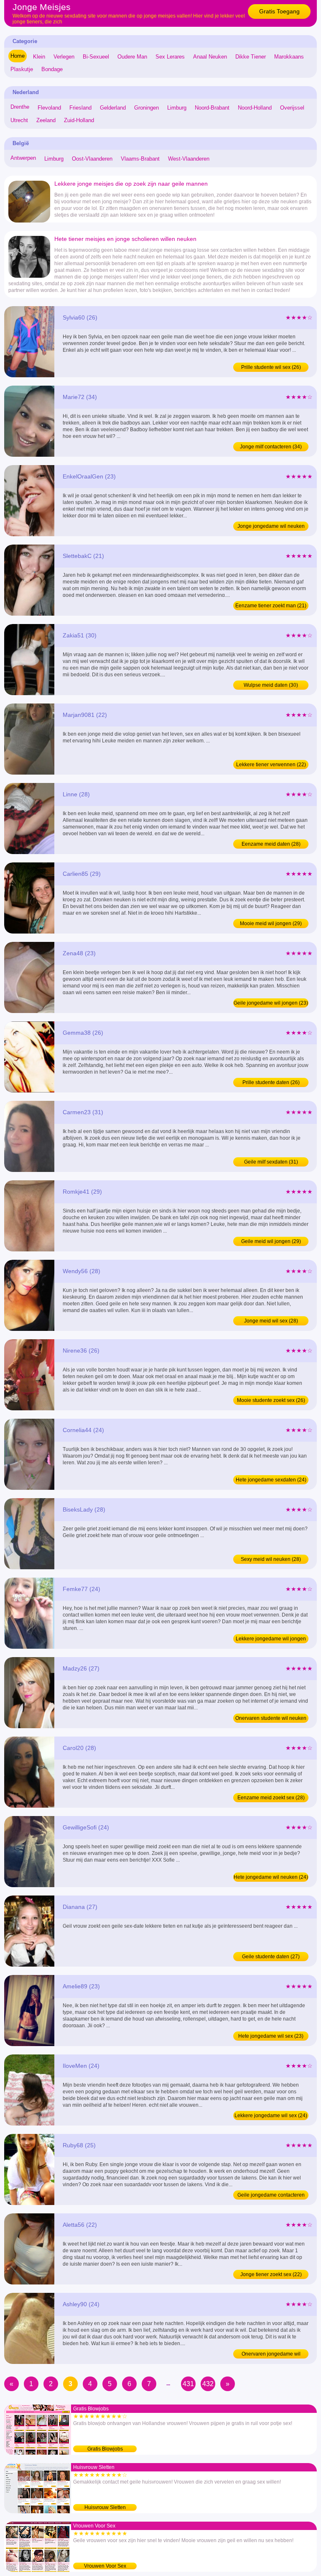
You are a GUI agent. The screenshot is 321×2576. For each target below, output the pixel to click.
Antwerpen (23, 158)
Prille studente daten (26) (271, 1082)
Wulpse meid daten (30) (271, 685)
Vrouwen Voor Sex (105, 2566)
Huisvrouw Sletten (105, 2507)
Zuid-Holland (79, 120)
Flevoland (49, 108)
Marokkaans (289, 57)
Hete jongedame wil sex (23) (271, 2036)
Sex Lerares (170, 57)
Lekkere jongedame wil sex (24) (271, 2116)
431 (188, 2384)
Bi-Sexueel (96, 57)
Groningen (146, 108)
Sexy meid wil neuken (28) (271, 1559)
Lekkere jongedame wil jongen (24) (271, 1640)
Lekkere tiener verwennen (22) (271, 765)
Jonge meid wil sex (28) (271, 1321)
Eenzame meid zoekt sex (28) (271, 1798)
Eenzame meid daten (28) (271, 844)
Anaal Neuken (210, 57)
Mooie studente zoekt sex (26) (271, 1400)
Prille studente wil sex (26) (271, 367)
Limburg (177, 108)
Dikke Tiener (251, 57)
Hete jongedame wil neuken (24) (271, 1877)
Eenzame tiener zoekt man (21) (271, 606)
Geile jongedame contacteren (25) (271, 2196)
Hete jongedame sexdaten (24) (271, 1480)
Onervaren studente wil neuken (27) (271, 1719)
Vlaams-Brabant (140, 159)
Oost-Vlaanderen (92, 159)
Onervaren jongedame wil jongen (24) (271, 2355)
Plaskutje (22, 69)
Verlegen (64, 57)
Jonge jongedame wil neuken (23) (271, 527)
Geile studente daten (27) (271, 1957)
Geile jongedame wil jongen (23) (271, 1003)
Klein (39, 57)
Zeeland (46, 120)
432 (208, 2384)
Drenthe (20, 107)
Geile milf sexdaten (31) (271, 1162)
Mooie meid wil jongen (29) (271, 923)
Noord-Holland (255, 108)
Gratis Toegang (279, 11)
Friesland (80, 108)
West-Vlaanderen (189, 159)
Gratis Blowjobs (105, 2449)
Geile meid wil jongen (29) (271, 1241)
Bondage (52, 69)
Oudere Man (132, 57)
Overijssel (292, 108)
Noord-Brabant (212, 108)
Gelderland (113, 108)
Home (18, 56)
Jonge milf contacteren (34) (271, 447)
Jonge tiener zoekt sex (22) (271, 2274)
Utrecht (19, 120)
